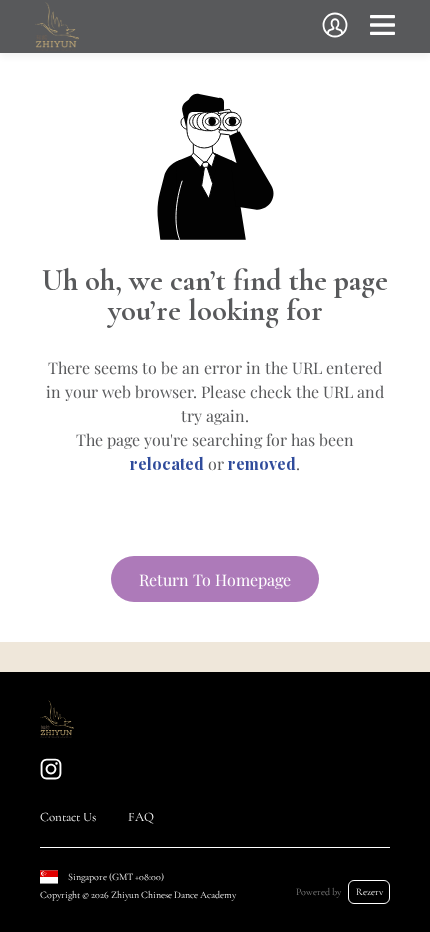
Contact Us (68, 817)
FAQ (141, 817)
